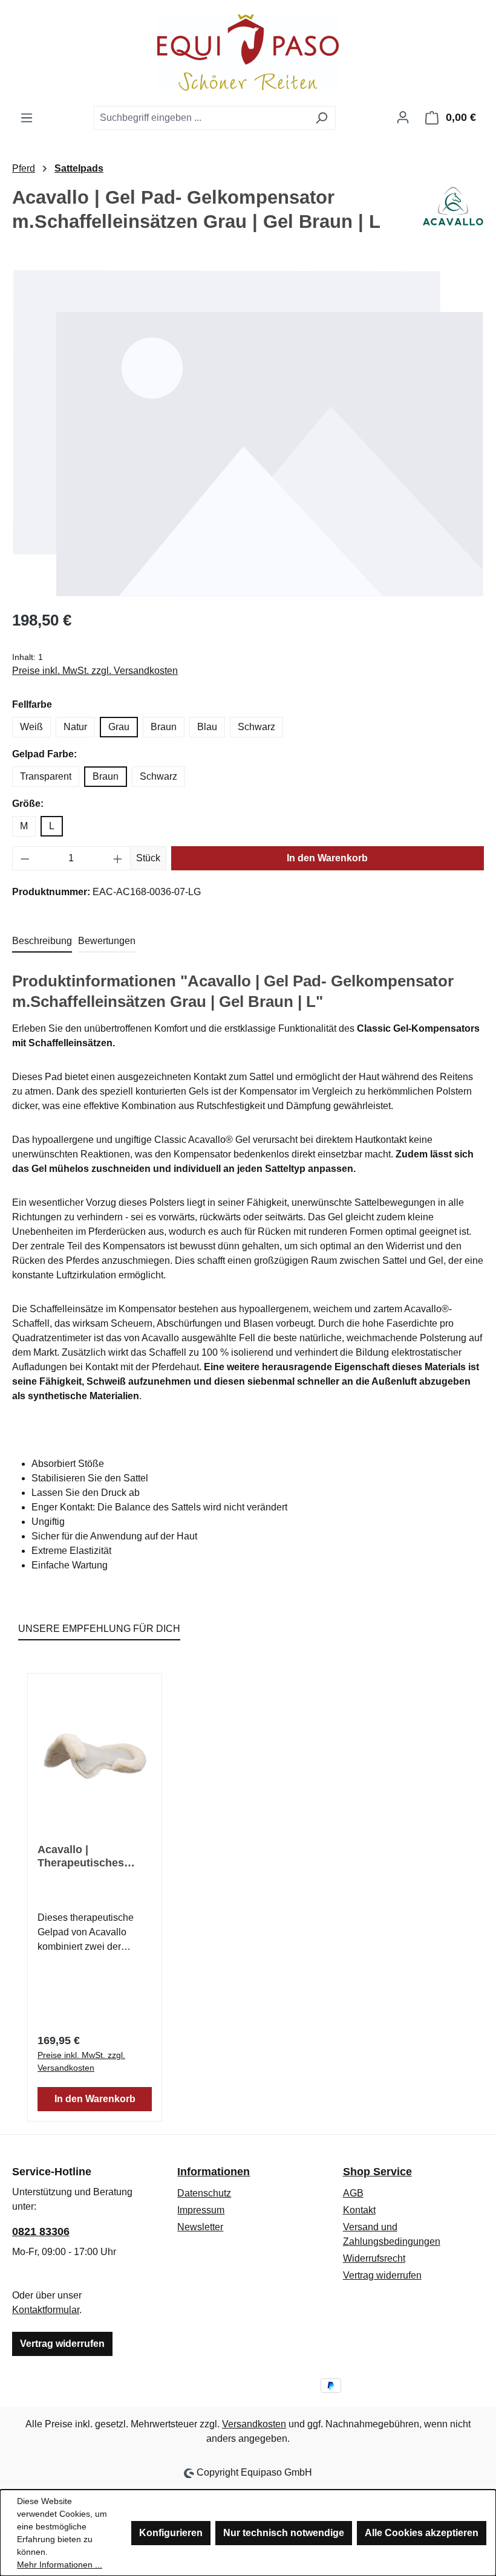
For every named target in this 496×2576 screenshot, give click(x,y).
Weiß (31, 727)
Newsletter (200, 2227)
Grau (119, 727)
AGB (353, 2193)
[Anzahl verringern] (25, 858)
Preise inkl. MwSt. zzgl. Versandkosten (95, 671)
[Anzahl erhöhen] (118, 858)
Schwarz (256, 727)
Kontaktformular (46, 2310)
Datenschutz (204, 2193)
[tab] (42, 942)
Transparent (46, 776)
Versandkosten (254, 2424)
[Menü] (27, 118)
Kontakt (359, 2210)
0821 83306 (41, 2231)
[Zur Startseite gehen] (248, 53)
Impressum (201, 2210)
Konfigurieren (171, 2533)
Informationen (214, 2172)
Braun (164, 727)
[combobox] (201, 118)
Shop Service (377, 2172)
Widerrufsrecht (374, 2258)
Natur (75, 727)
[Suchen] (321, 118)
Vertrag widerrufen (62, 2344)
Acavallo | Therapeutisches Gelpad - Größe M (83, 1856)
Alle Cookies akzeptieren (422, 2533)
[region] (248, 433)
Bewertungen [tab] (107, 941)
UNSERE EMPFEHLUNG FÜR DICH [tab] (99, 1629)
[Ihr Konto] (403, 117)
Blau (207, 727)
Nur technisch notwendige (284, 2533)
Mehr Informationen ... (60, 2565)
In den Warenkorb (327, 858)
